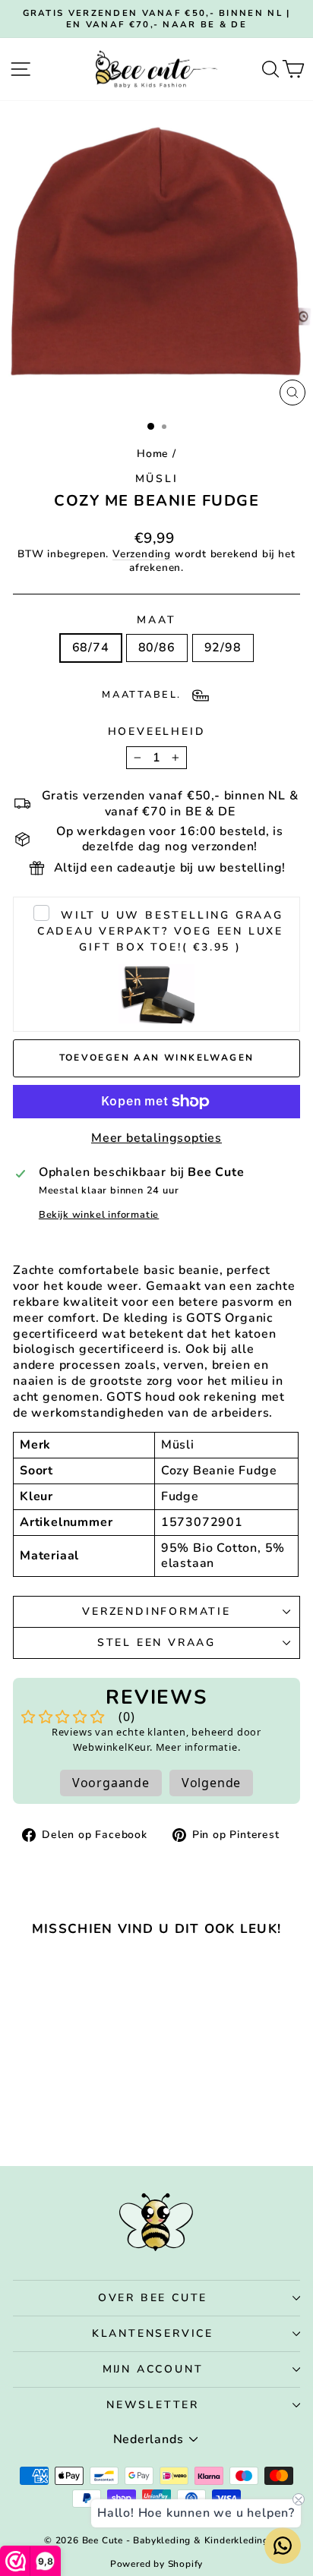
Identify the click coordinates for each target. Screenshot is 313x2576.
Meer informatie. (198, 1747)
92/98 (223, 648)
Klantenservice (153, 2333)
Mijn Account (153, 2369)
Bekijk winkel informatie (99, 1215)
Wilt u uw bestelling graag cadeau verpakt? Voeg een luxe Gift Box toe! (160, 931)
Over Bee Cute (153, 2298)
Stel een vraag (156, 1643)
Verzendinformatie (156, 1611)
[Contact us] (283, 2546)
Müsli (157, 479)
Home (153, 454)
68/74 (91, 648)
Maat (156, 620)
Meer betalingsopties (156, 1138)
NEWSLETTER (153, 2405)
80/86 (157, 648)
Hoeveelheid (157, 732)
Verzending (142, 554)
